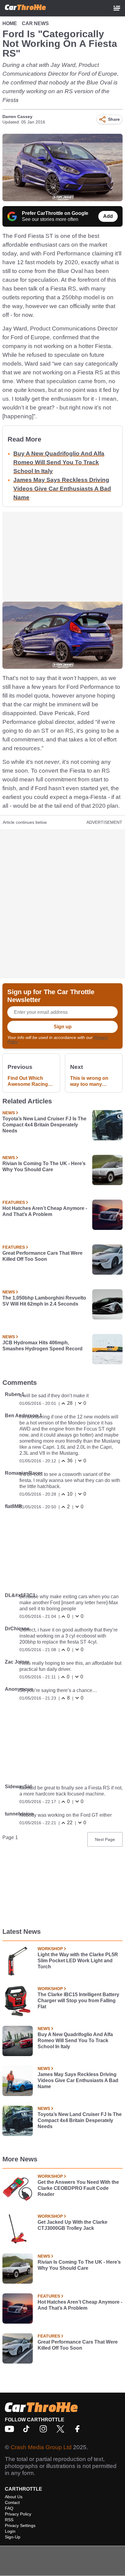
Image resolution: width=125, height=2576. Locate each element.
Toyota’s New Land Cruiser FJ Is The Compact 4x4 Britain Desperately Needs (44, 1125)
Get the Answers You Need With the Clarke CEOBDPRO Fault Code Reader (78, 2188)
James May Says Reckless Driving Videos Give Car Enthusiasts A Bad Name (62, 489)
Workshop (50, 1949)
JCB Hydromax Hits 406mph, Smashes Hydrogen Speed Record (42, 1346)
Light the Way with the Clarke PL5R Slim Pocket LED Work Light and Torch (78, 1961)
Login (10, 2531)
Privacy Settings (20, 2525)
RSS (9, 2520)
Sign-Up (13, 2537)
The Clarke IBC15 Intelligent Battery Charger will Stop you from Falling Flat (78, 2001)
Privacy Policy (18, 2514)
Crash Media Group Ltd (41, 2447)
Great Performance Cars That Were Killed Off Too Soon (42, 1256)
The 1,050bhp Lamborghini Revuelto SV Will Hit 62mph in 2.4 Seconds (44, 1301)
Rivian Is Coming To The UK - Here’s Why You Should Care (44, 1166)
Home (10, 23)
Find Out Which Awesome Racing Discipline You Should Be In (28, 1081)
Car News (35, 23)
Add (108, 216)
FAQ (9, 2508)
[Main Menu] (117, 8)
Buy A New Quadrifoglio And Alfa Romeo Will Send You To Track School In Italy (59, 462)
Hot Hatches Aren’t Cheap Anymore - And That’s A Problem (45, 1211)
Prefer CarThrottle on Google (55, 213)
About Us (14, 2497)
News (9, 1113)
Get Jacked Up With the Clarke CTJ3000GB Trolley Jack (73, 2225)
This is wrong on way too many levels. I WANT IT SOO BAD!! (89, 1081)
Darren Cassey (17, 117)
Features (14, 1202)
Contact (12, 2502)
